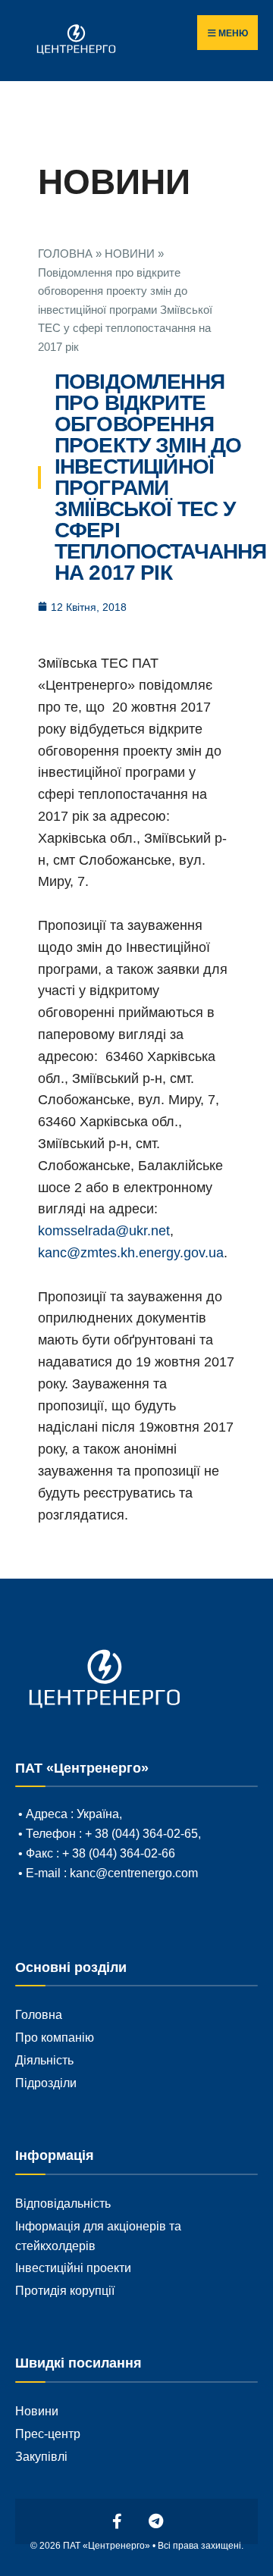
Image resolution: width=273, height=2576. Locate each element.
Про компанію (55, 2037)
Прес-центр (48, 2434)
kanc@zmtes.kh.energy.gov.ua (131, 1253)
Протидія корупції (65, 2290)
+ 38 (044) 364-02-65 (140, 1833)
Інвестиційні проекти (73, 2268)
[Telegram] (156, 2521)
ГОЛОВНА (65, 254)
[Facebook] (118, 2521)
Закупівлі (41, 2456)
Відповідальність (63, 2203)
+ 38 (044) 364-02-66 (119, 1853)
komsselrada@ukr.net (104, 1231)
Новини (37, 2411)
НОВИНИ (130, 254)
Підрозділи (46, 2083)
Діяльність (44, 2060)
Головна (39, 2014)
